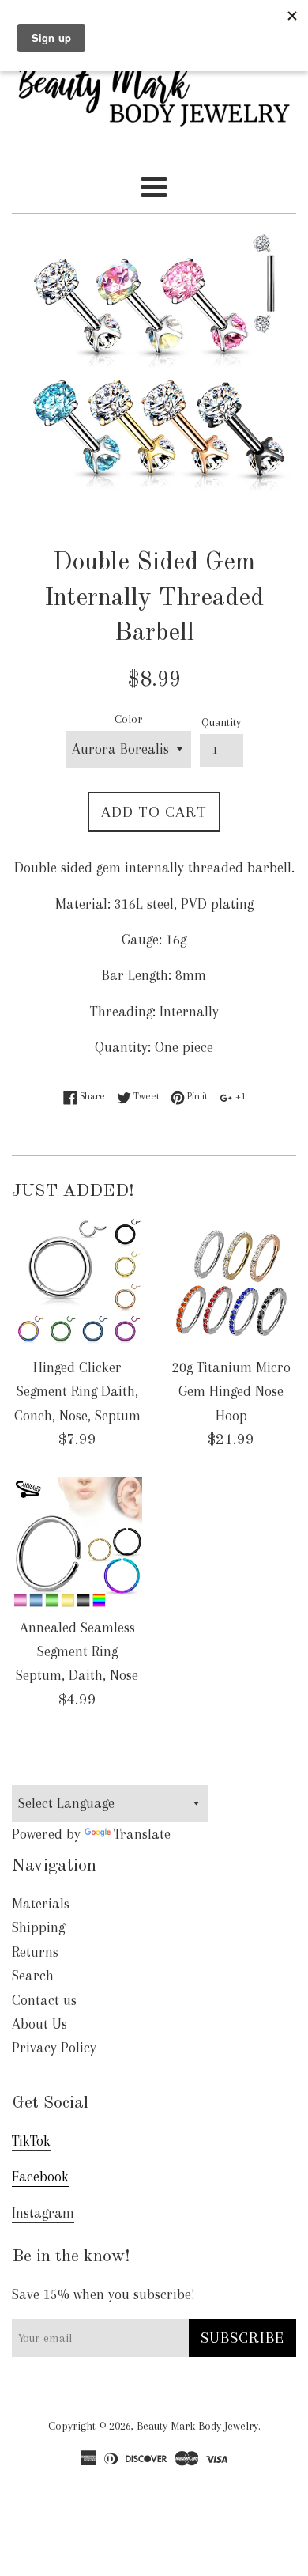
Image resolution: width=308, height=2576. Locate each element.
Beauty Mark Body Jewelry (197, 2426)
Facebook (40, 2177)
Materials (41, 1904)
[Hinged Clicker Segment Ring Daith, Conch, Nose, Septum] (77, 1282)
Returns (35, 1952)
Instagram (43, 2213)
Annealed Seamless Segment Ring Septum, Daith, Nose (77, 1652)
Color (128, 719)
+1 (239, 1096)
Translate (142, 1834)
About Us (39, 2024)
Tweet (145, 1096)
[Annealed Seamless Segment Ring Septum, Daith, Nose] (77, 1543)
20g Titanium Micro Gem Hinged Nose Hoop (231, 1392)
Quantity (221, 722)
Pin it (196, 1096)
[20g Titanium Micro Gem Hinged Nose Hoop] (231, 1282)
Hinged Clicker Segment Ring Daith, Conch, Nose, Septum (77, 1392)
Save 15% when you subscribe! (103, 2294)
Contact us (44, 2000)
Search (33, 1976)
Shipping (38, 1927)
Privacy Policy (54, 2048)
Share (91, 1096)
